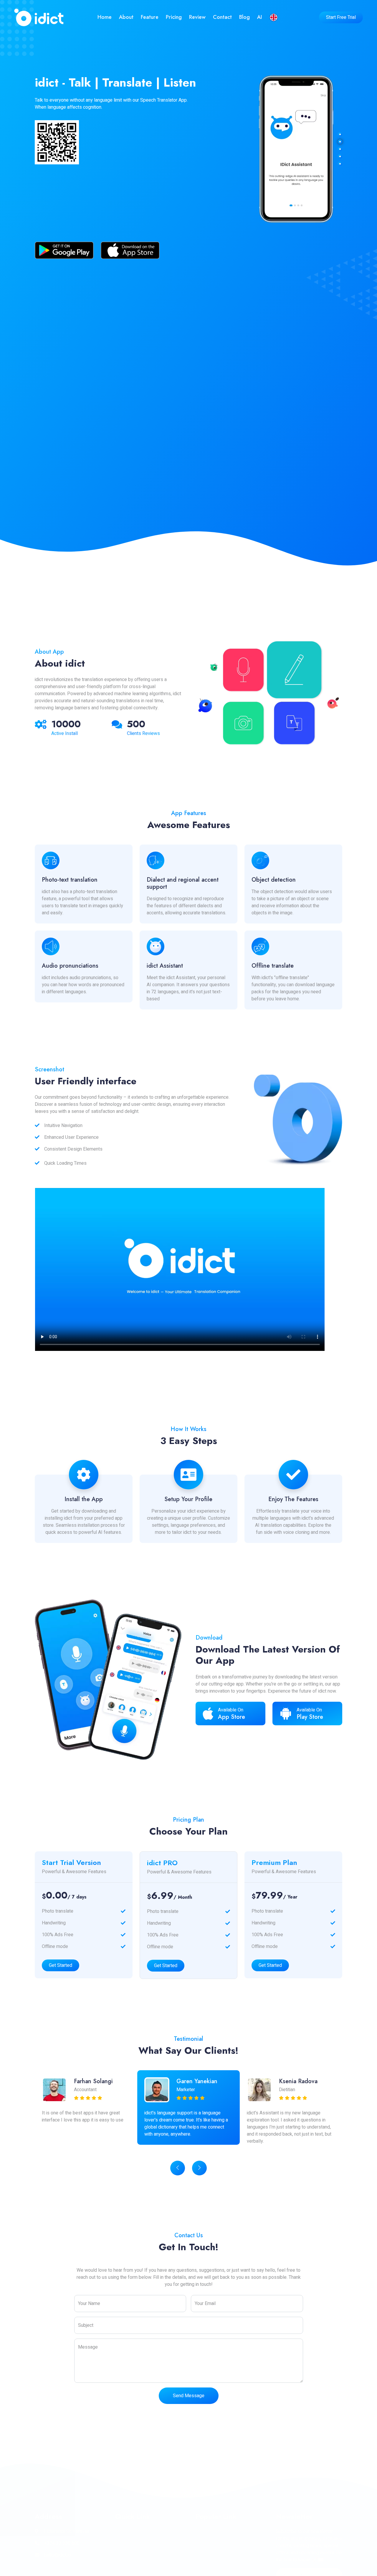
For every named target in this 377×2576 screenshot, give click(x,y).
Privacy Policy (216, 2532)
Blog (244, 17)
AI (259, 17)
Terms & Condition (220, 2543)
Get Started (61, 1965)
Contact (222, 17)
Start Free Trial (341, 17)
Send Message (189, 2396)
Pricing (174, 17)
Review (197, 17)
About (126, 17)
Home (105, 17)
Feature (150, 17)
